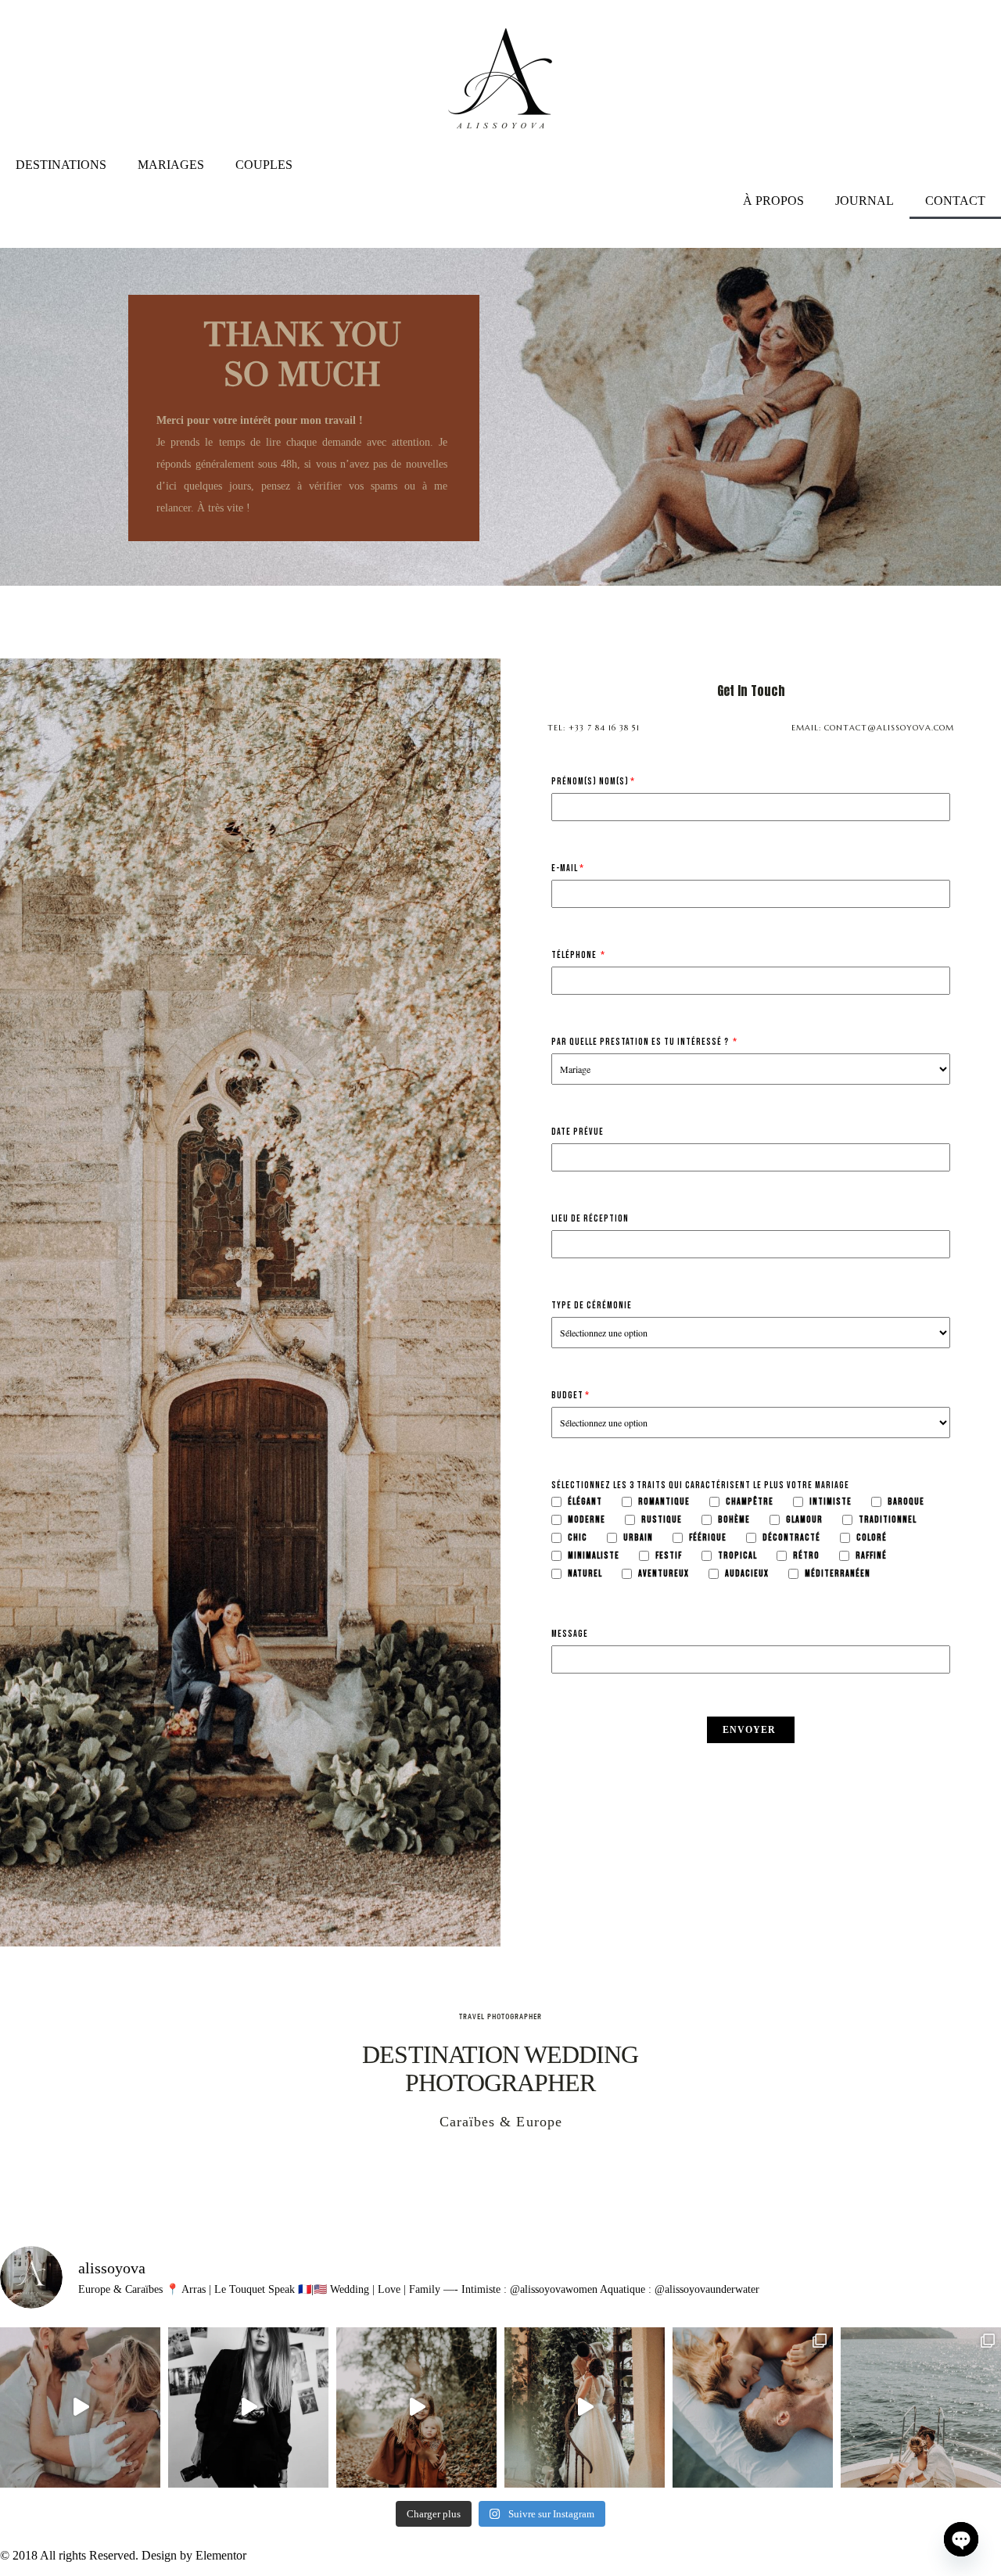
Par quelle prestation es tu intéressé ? (641, 1042)
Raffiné (871, 1556)
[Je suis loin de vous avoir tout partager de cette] (753, 2407)
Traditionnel (888, 1520)
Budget (567, 1396)
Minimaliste (594, 1556)
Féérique (708, 1538)
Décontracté (791, 1538)
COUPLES (264, 165)
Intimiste (831, 1502)
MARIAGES (171, 165)
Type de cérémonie (592, 1306)
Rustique (662, 1520)
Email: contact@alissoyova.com (873, 728)
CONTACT (955, 201)
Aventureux (664, 1574)
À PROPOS (773, 201)
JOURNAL (865, 201)
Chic (578, 1538)
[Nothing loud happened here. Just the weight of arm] (80, 2407)
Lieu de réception (590, 1219)
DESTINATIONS (61, 165)
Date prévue (578, 1132)
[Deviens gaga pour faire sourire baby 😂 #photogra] (416, 2407)
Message (570, 1634)
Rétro (806, 1556)
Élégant (585, 1502)
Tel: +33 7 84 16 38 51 (594, 728)
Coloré (872, 1538)
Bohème (734, 1520)
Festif (669, 1556)
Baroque (906, 1502)
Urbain (638, 1538)
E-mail (565, 869)
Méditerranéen (838, 1574)
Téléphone (575, 956)
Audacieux (747, 1574)
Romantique (664, 1502)
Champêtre (750, 1502)
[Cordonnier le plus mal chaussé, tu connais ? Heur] (248, 2407)
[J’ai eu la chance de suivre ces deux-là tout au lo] (921, 2407)
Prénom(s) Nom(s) (590, 782)
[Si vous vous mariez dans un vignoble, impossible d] (585, 2407)
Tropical (737, 1556)
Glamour (804, 1520)
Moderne (587, 1520)
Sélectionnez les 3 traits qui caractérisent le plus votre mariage (700, 1486)
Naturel (585, 1574)
